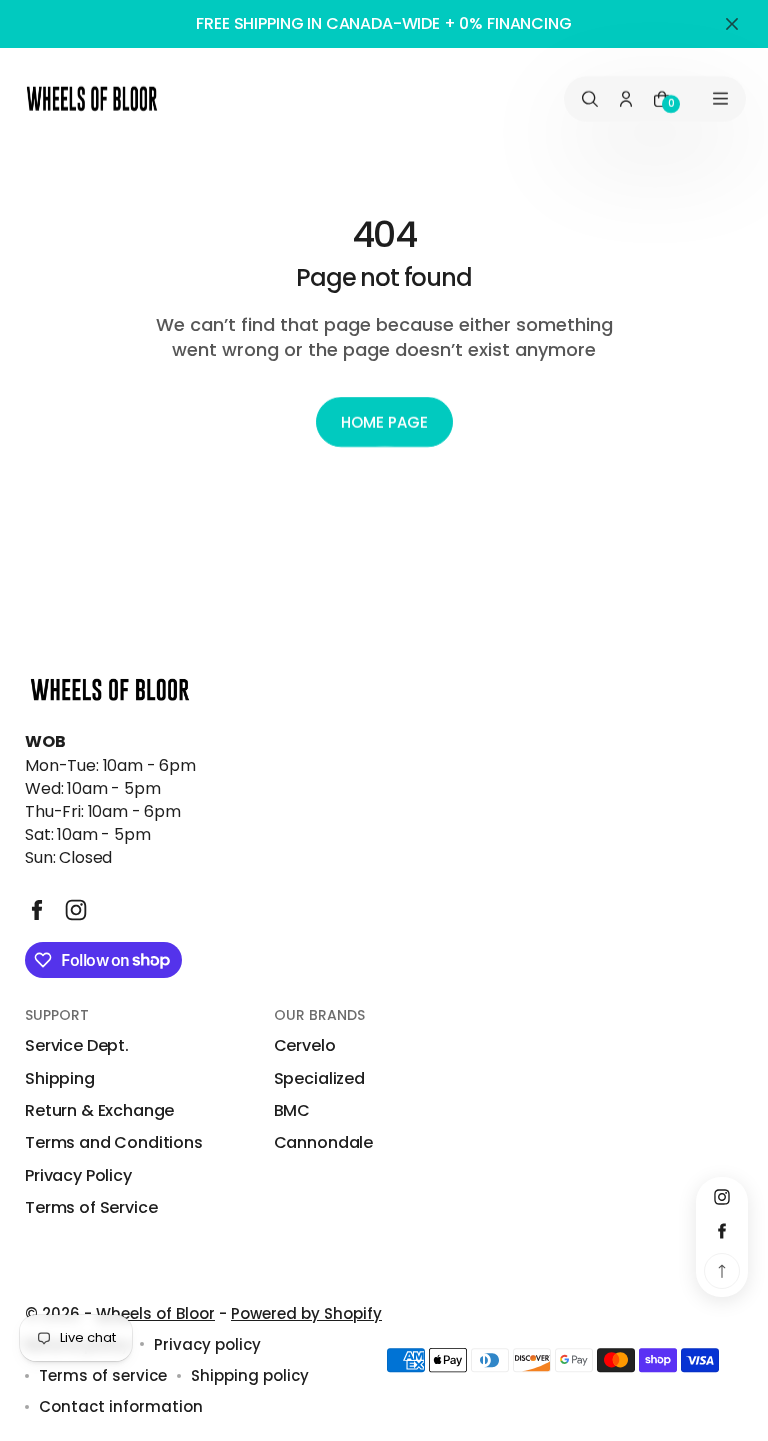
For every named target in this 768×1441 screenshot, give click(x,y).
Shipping (60, 1079)
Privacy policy (207, 1344)
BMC (292, 1111)
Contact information (121, 1406)
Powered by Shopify (306, 1313)
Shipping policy (250, 1375)
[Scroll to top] (722, 1271)
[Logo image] (92, 98)
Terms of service (103, 1375)
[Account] (626, 99)
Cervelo (305, 1046)
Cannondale (323, 1143)
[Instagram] (76, 910)
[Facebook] (37, 910)
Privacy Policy (78, 1176)
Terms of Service (91, 1208)
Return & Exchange (99, 1111)
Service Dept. (77, 1046)
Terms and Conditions (114, 1143)
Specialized (319, 1079)
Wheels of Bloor (155, 1313)
